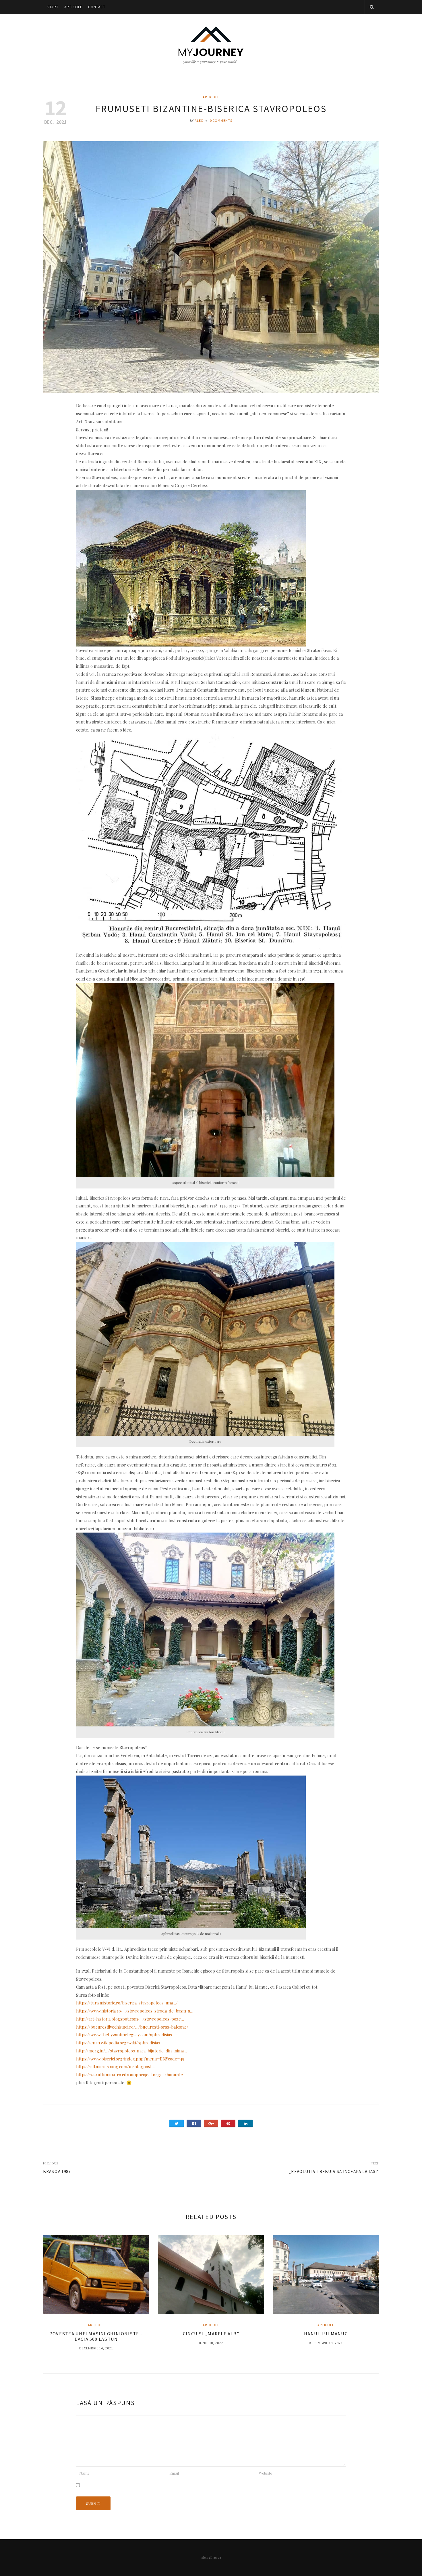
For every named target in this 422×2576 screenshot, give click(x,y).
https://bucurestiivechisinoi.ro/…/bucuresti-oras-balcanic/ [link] (132, 2027)
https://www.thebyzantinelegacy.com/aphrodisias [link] (124, 2035)
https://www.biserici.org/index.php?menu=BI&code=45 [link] (130, 2059)
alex (199, 120)
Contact (97, 7)
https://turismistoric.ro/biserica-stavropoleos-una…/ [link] (127, 2003)
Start (53, 7)
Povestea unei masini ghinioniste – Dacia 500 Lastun (96, 2336)
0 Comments (221, 120)
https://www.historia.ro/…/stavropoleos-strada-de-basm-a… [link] (135, 2011)
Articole (73, 7)
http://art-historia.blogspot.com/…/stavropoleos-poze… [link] (130, 2019)
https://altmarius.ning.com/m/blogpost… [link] (116, 2066)
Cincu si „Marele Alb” (211, 2334)
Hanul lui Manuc (326, 2334)
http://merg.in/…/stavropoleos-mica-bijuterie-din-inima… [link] (131, 2051)
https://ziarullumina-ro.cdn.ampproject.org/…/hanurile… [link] (131, 2075)
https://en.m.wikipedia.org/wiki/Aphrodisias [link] (118, 2043)
